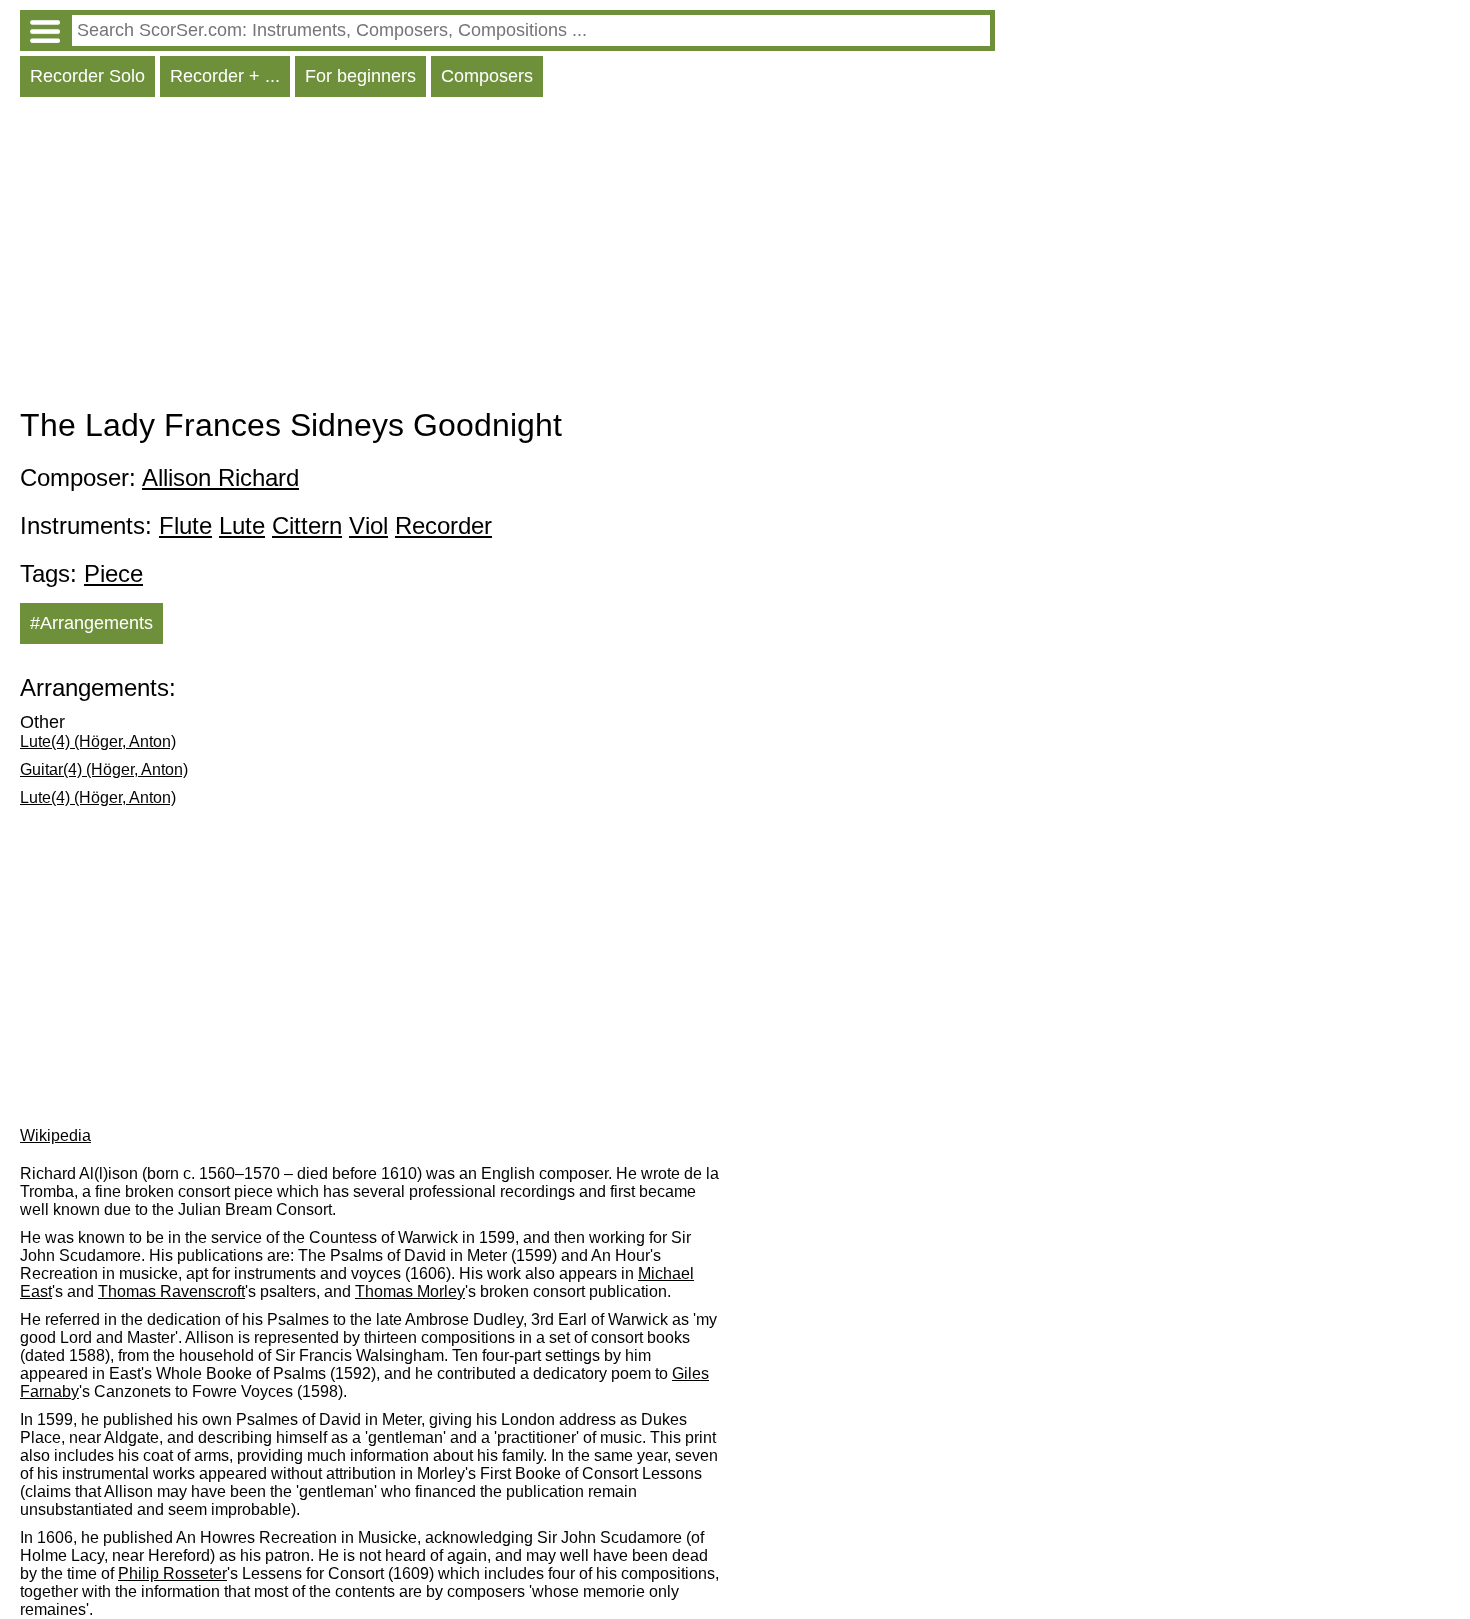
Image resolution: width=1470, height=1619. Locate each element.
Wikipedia (55, 1135)
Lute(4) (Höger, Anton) (98, 741)
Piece (113, 573)
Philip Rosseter (172, 1573)
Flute (185, 525)
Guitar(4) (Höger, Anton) (104, 769)
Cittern (307, 525)
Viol (368, 525)
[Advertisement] (507, 257)
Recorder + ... (225, 76)
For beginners (360, 76)
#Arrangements (91, 623)
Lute (242, 525)
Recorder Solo (87, 76)
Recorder (443, 525)
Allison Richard (220, 477)
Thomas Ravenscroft (171, 1291)
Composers (487, 76)
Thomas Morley (410, 1291)
